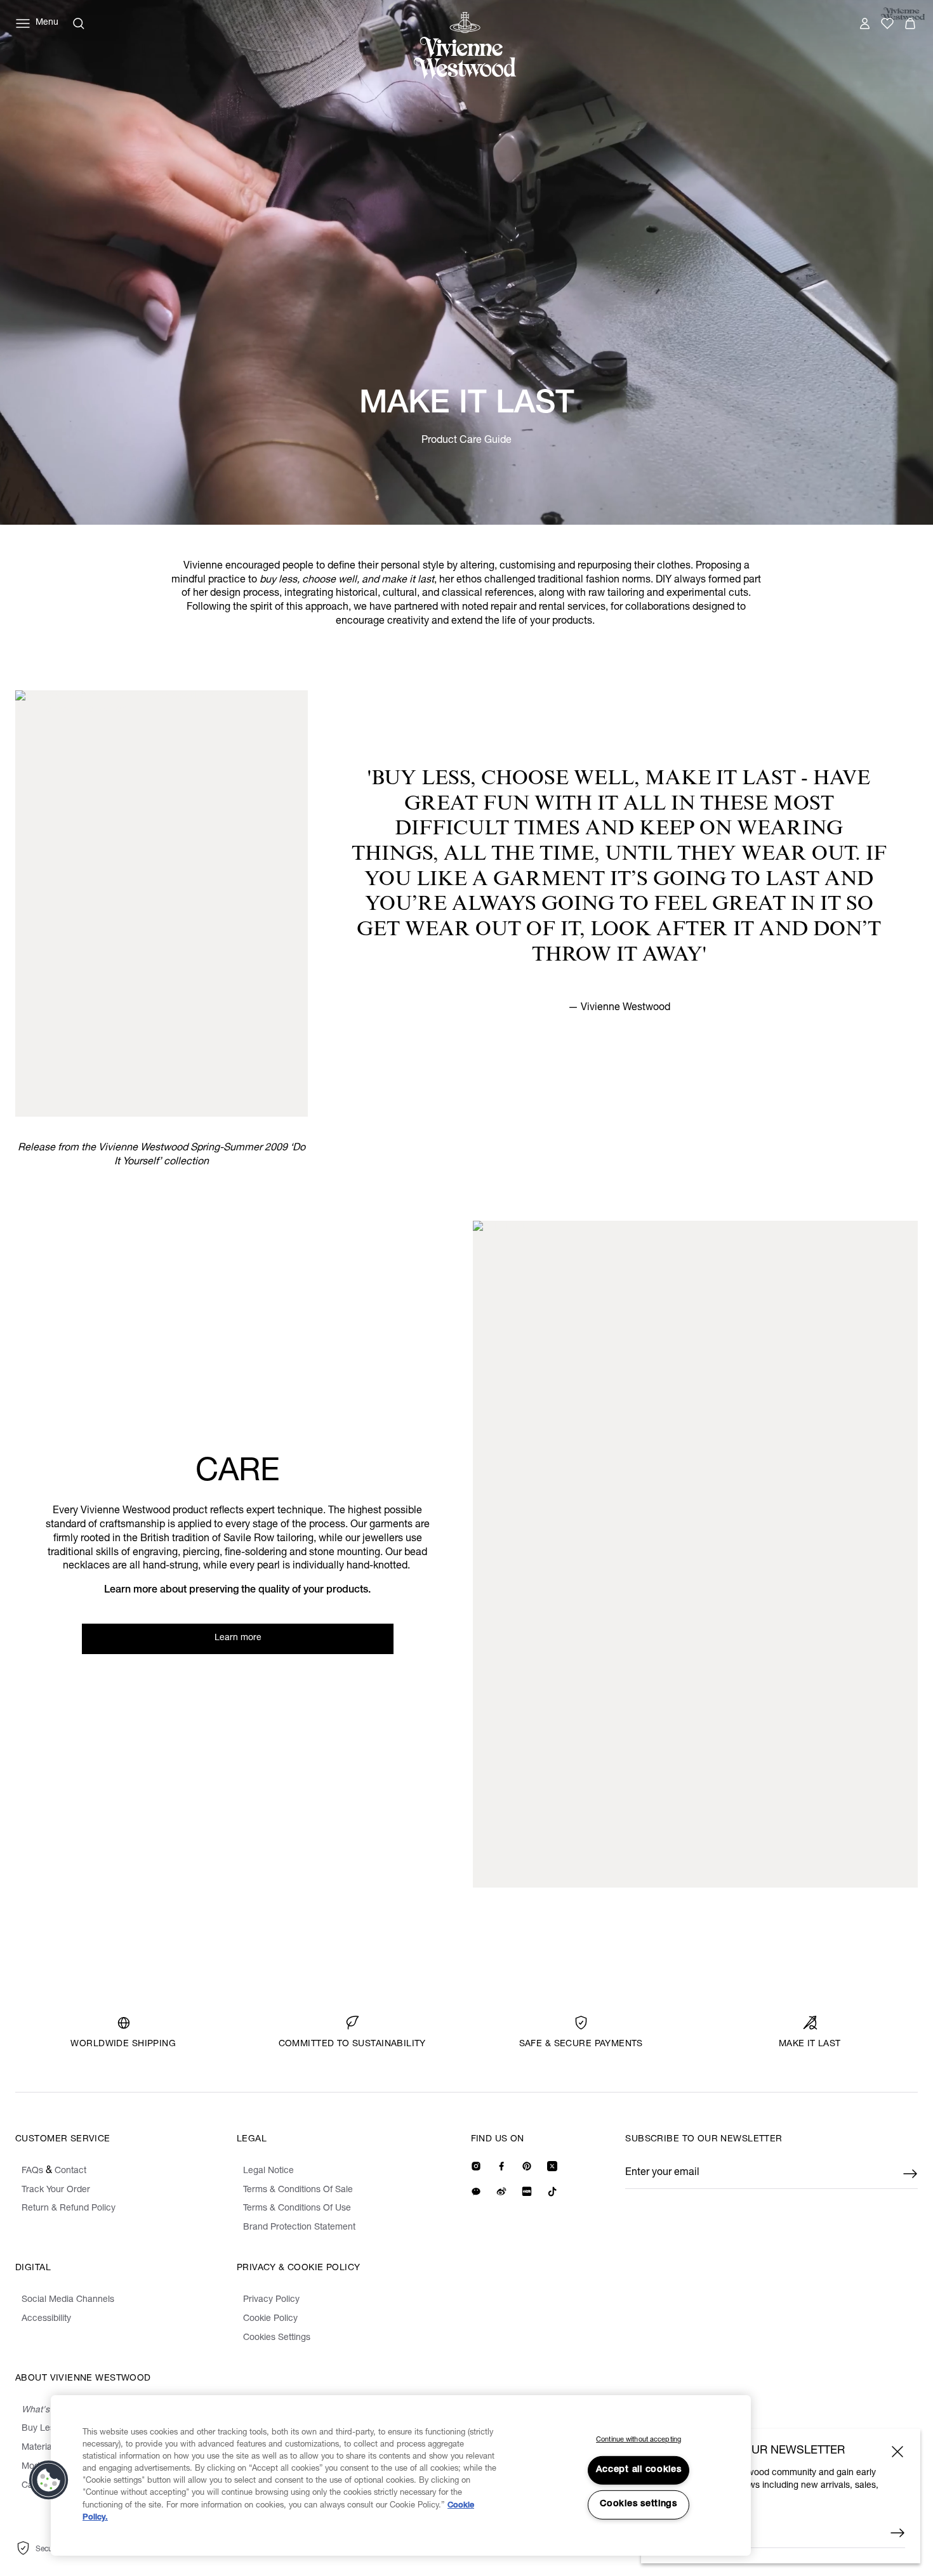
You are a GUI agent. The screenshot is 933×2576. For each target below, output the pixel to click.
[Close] (897, 2452)
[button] (49, 2480)
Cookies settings (639, 2504)
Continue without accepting (639, 2440)
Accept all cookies (639, 2470)
